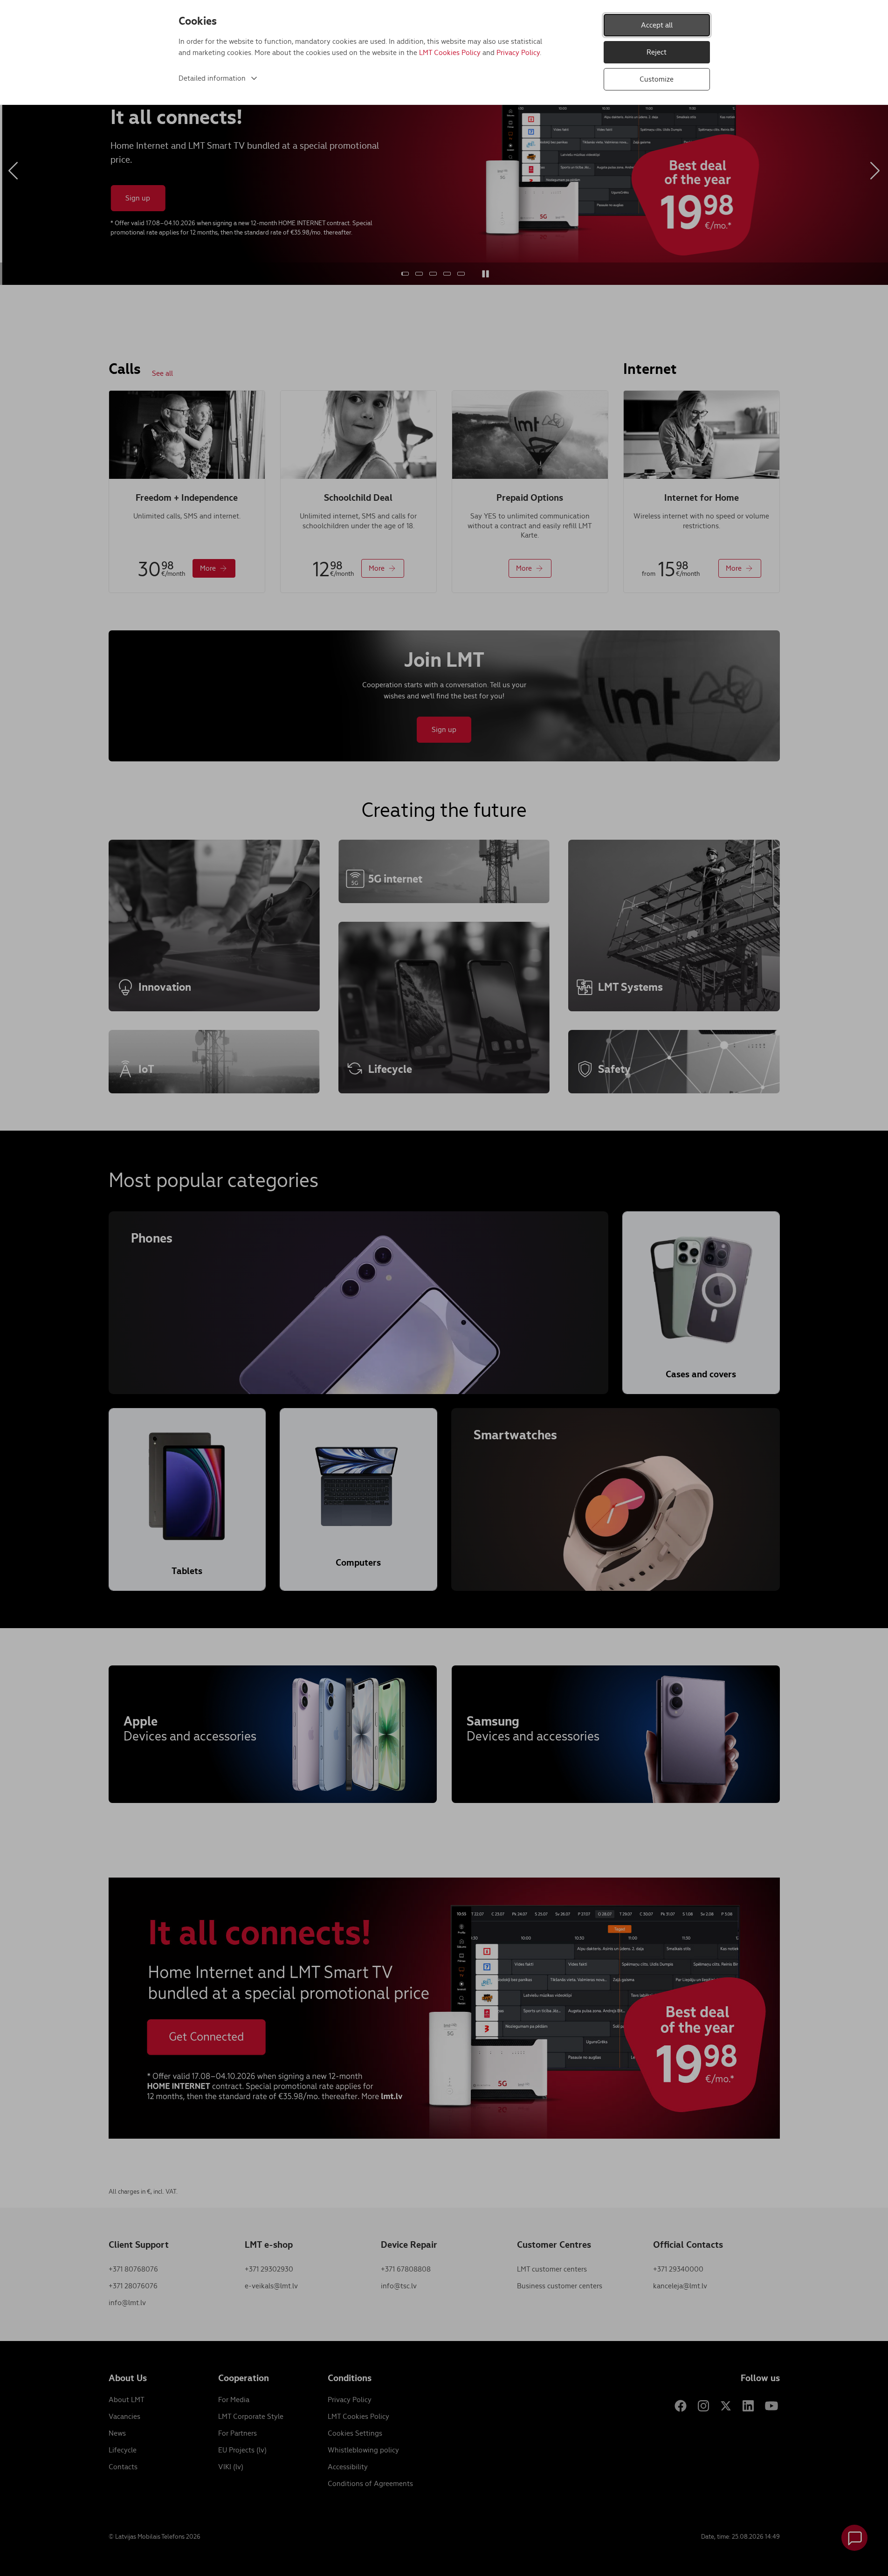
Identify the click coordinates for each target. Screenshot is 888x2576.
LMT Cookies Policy (450, 52)
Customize (657, 79)
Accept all (657, 25)
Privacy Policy (518, 52)
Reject (657, 52)
